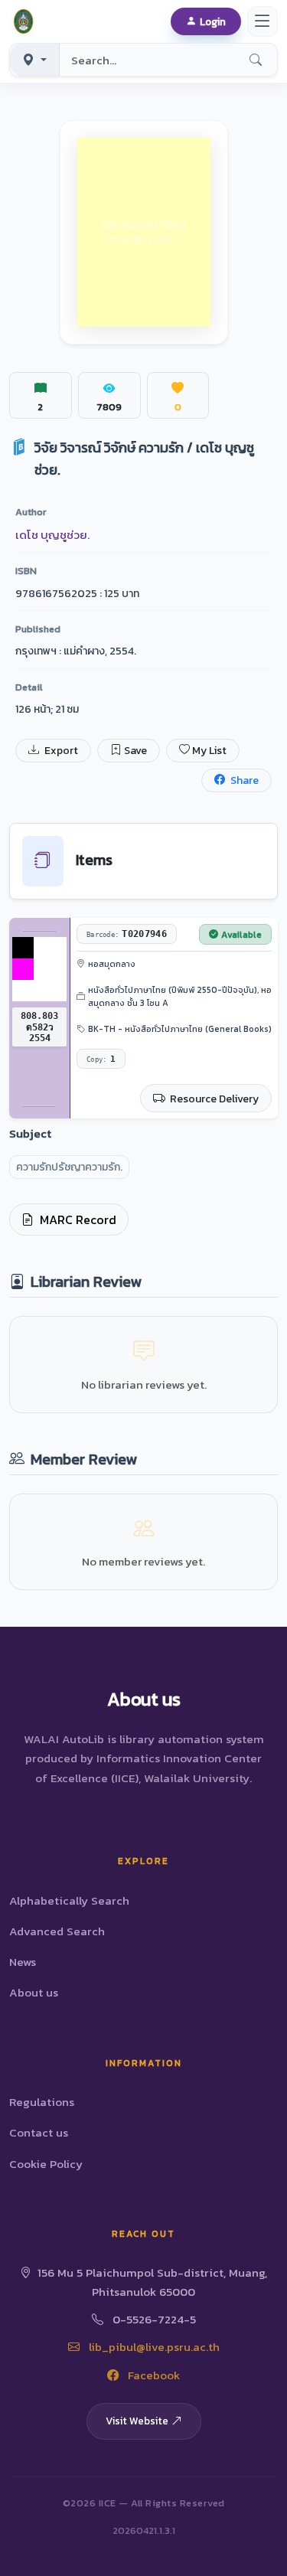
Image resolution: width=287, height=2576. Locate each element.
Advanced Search (57, 1931)
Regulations (42, 2102)
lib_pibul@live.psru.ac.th (153, 2347)
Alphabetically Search (69, 1900)
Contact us (39, 2132)
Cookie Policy (46, 2164)
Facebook (152, 2375)
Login (213, 21)
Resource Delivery (213, 1099)
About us (34, 1992)
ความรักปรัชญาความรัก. (69, 1167)
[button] (26, 21)
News (23, 1962)
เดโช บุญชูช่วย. (52, 535)
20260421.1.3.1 (144, 2530)
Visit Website (137, 2421)
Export (60, 751)
